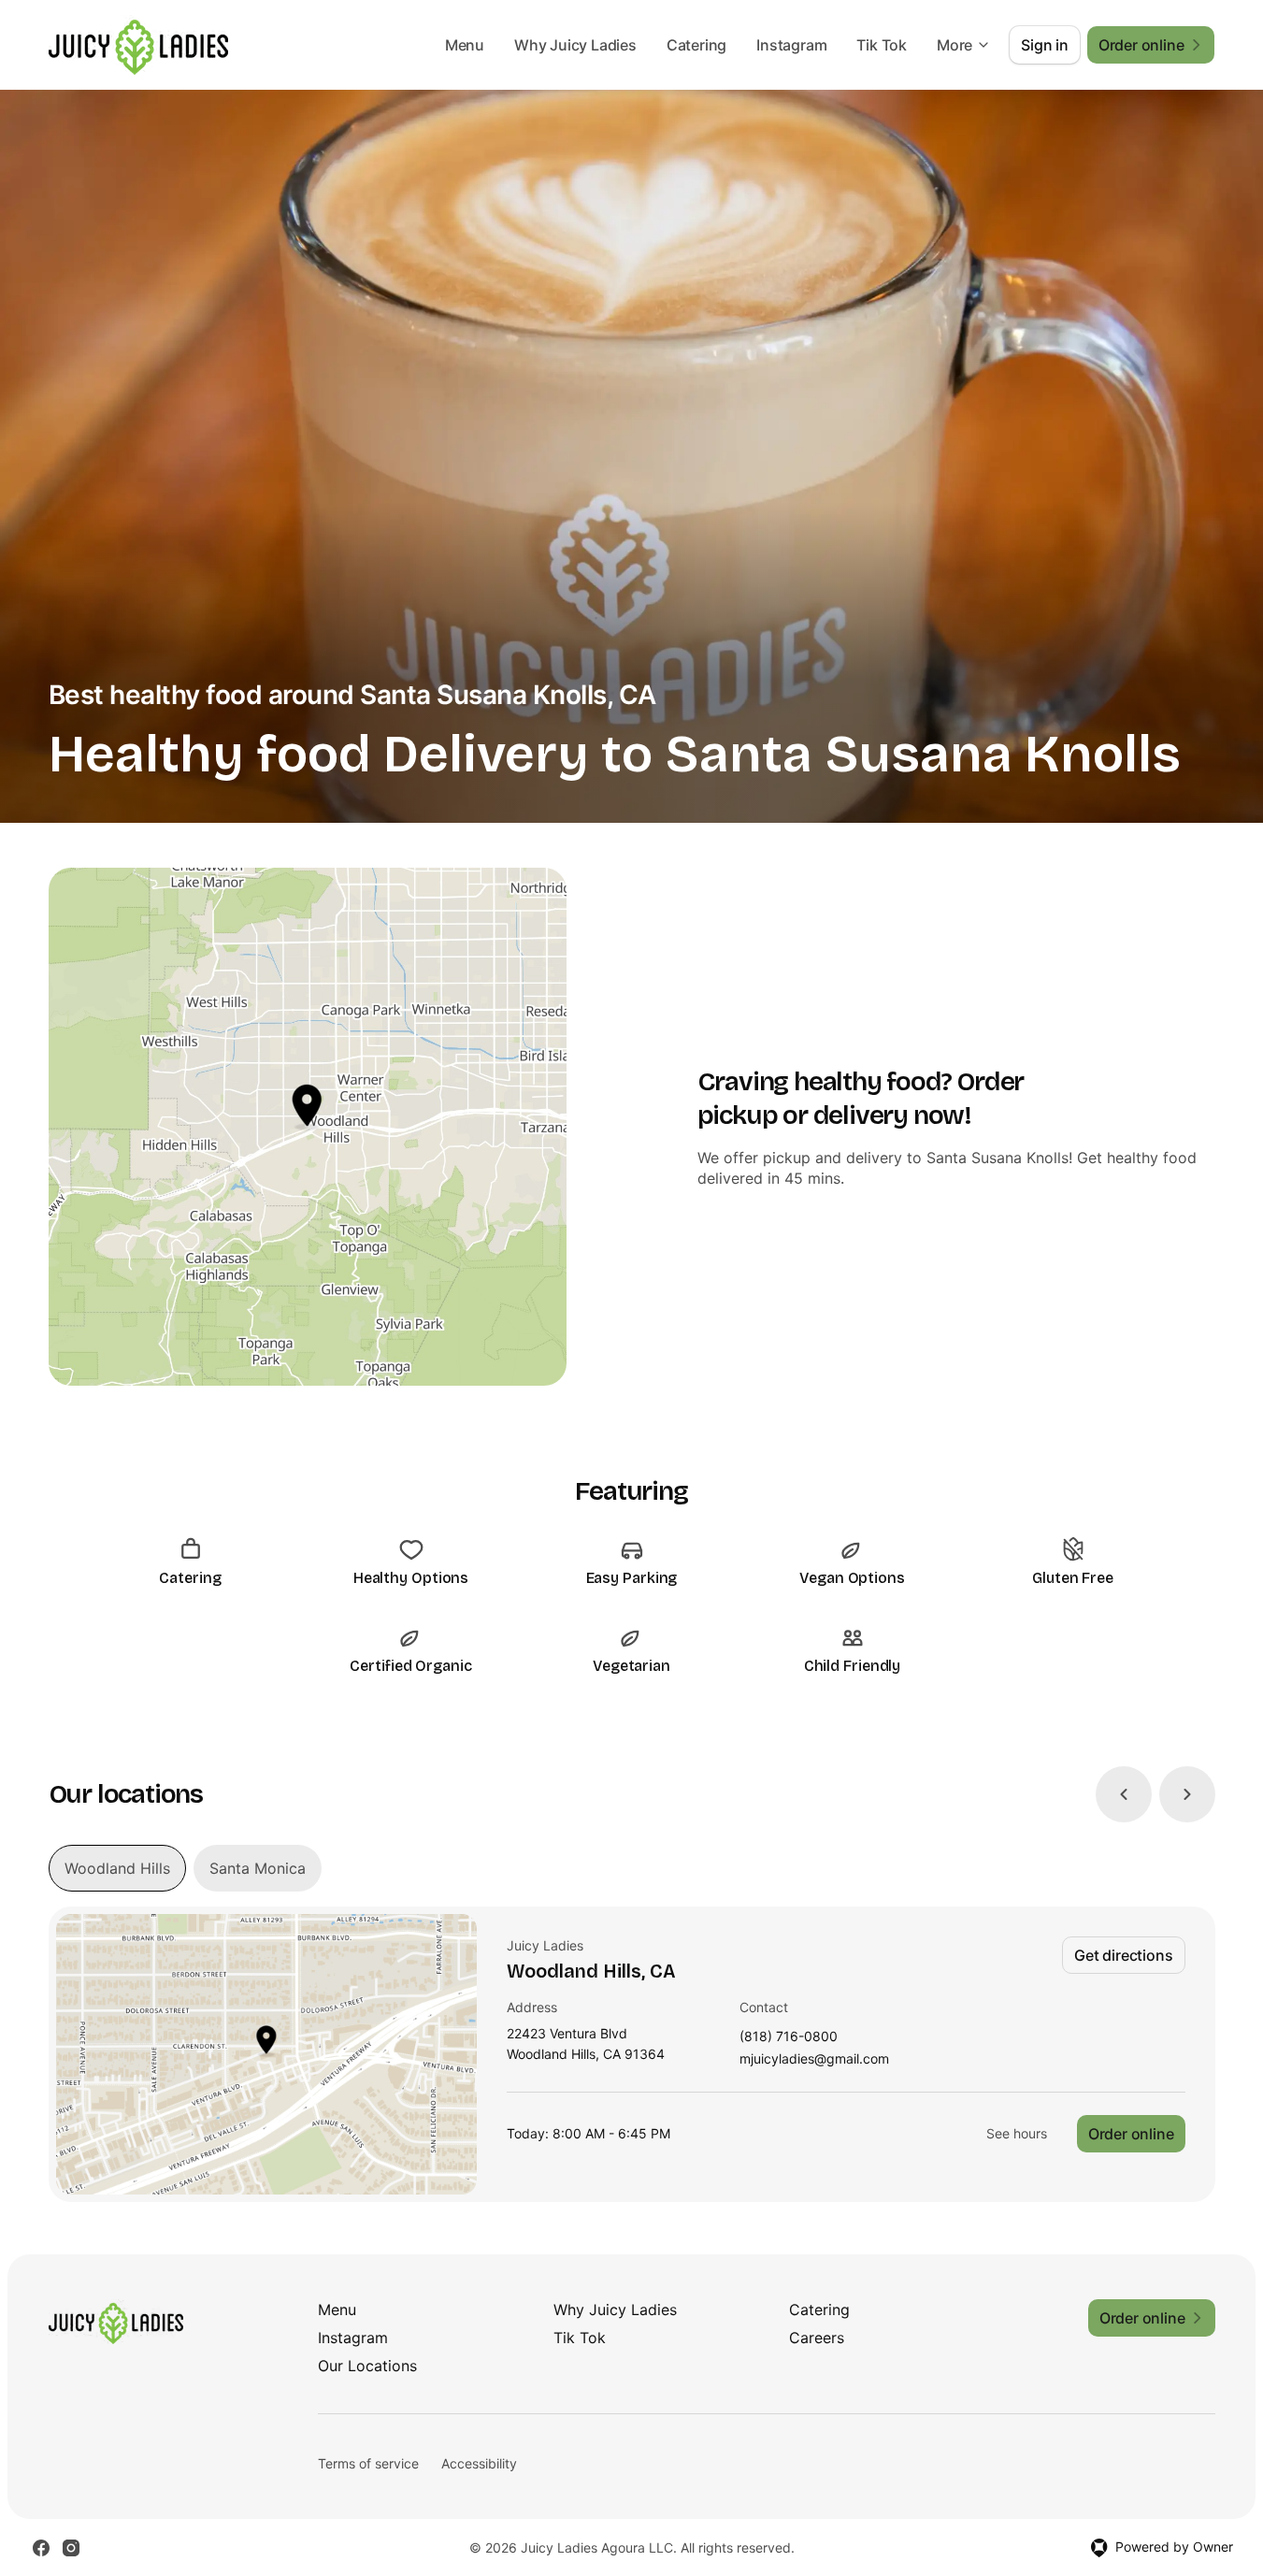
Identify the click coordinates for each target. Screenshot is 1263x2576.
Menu (465, 45)
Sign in (1045, 45)
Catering (696, 45)
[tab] (117, 1868)
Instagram (791, 45)
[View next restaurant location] (1187, 1794)
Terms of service (368, 2463)
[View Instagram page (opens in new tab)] (71, 2548)
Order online (1131, 2134)
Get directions (1123, 1955)
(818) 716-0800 (789, 2037)
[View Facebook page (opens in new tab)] (41, 2548)
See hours (1017, 2133)
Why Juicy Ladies (575, 45)
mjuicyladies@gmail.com (814, 2059)
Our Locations (367, 2366)
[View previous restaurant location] (1124, 1794)
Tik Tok (882, 45)
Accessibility (479, 2463)
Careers (817, 2338)
